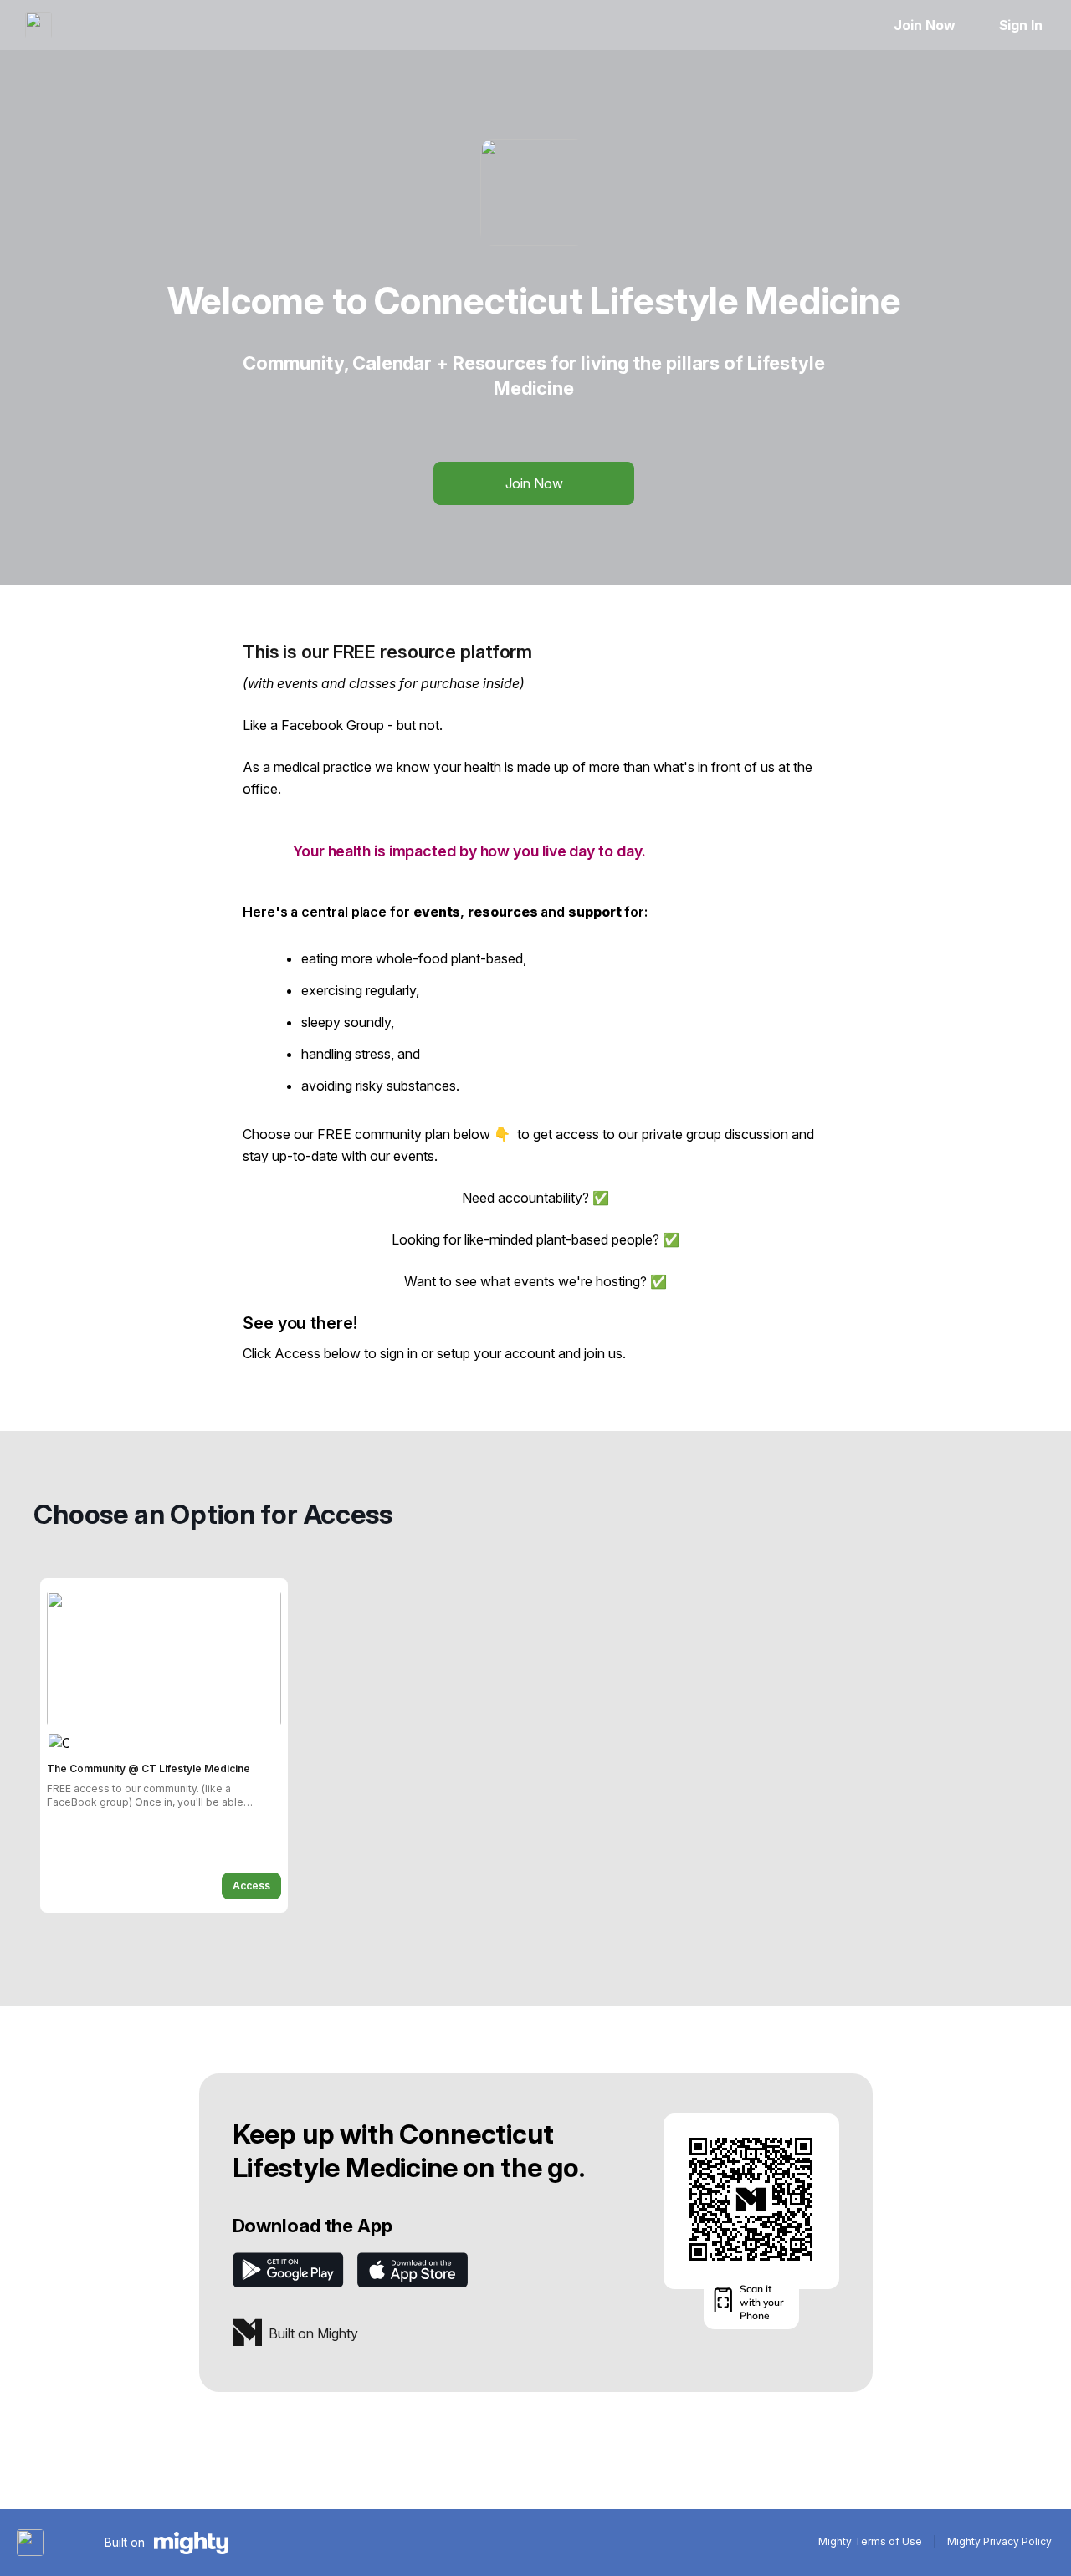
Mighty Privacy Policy (999, 2541)
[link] (164, 1745)
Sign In (1021, 25)
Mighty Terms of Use (870, 2541)
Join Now (924, 25)
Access (251, 1886)
